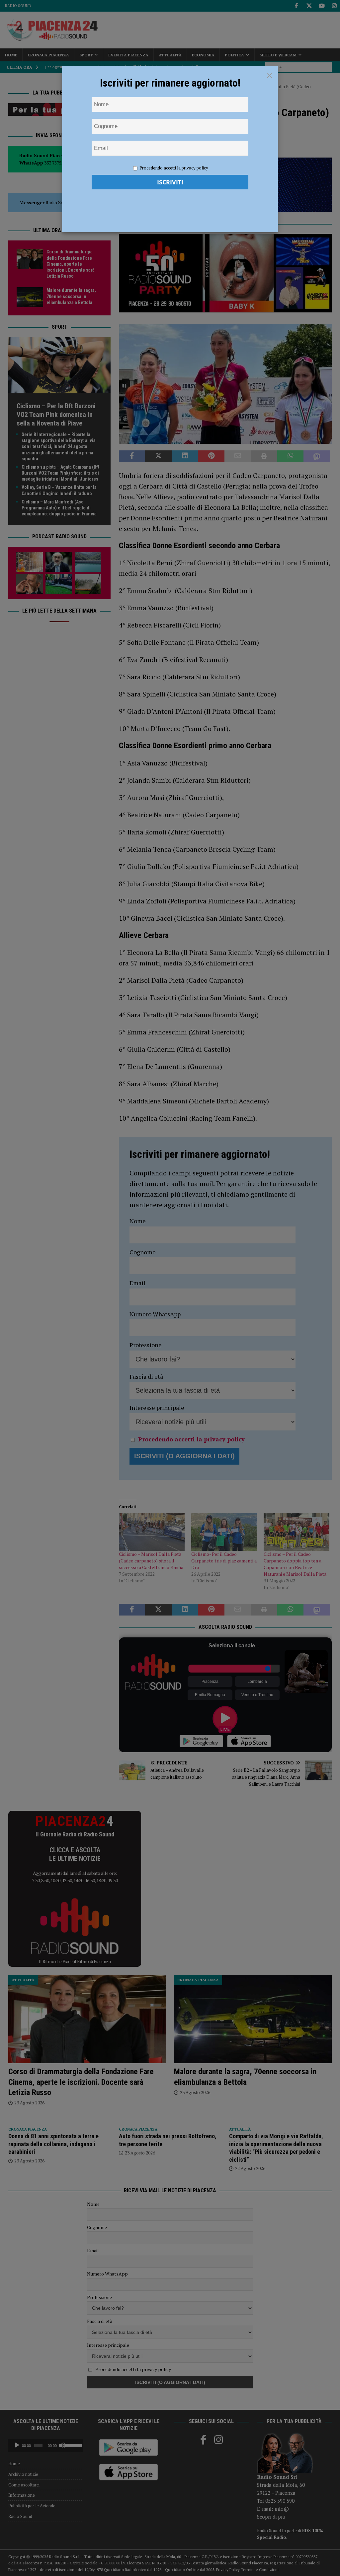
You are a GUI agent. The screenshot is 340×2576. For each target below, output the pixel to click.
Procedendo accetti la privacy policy (174, 168)
